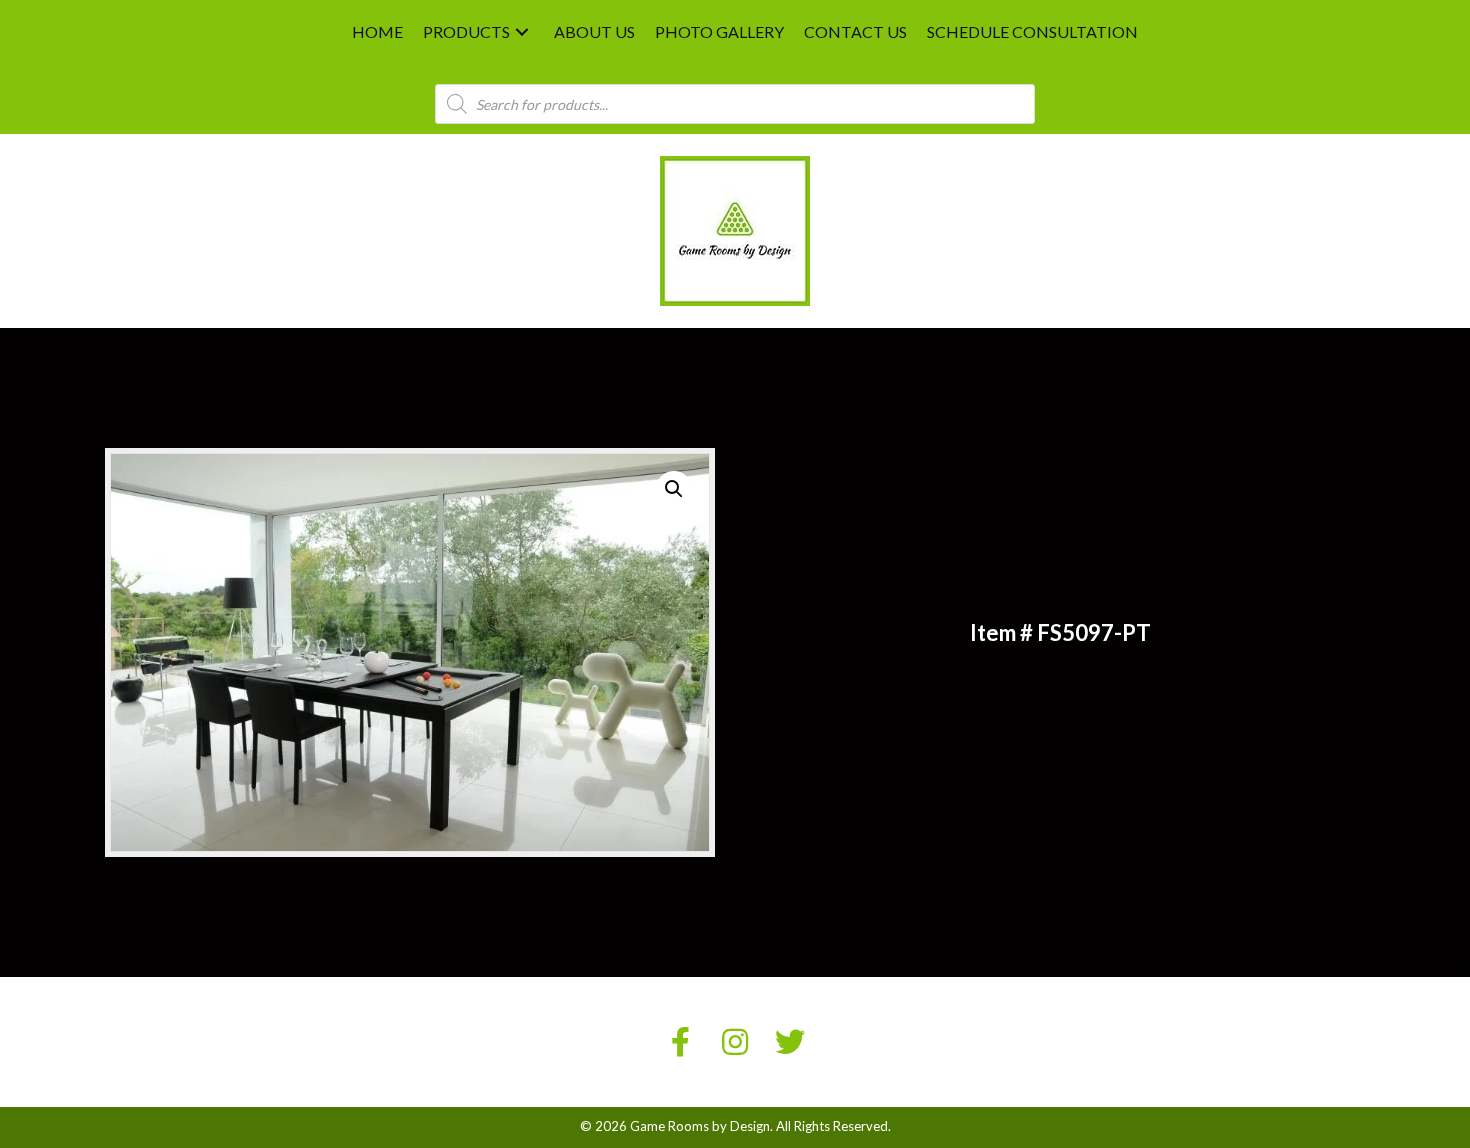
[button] (522, 32)
